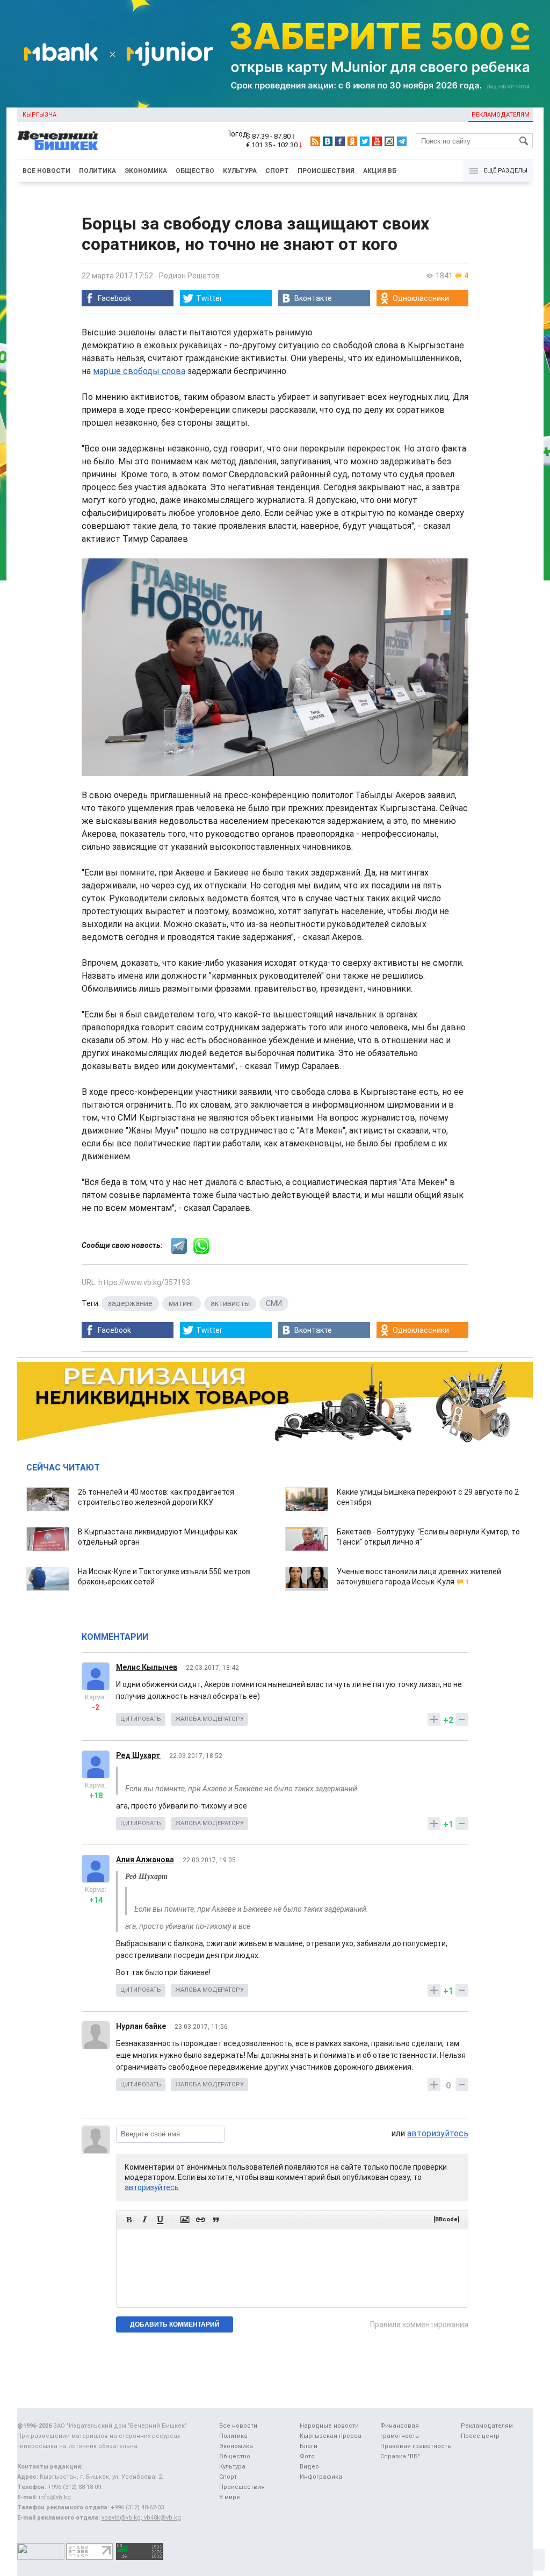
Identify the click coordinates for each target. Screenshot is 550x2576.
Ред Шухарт (138, 1755)
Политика (97, 171)
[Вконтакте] (328, 141)
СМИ (274, 1303)
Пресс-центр (480, 2436)
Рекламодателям (501, 115)
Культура (240, 171)
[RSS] (315, 141)
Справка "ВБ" (400, 2456)
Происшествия (326, 171)
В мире (230, 2497)
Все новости (46, 171)
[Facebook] (340, 141)
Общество (195, 171)
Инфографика (321, 2477)
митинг (182, 1303)
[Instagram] (389, 141)
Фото (307, 2456)
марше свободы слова (139, 371)
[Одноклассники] (352, 141)
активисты (230, 1303)
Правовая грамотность (416, 2446)
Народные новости (329, 2426)
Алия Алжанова (145, 1860)
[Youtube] (377, 141)
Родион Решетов (189, 276)
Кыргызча (39, 115)
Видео (309, 2467)
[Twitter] (365, 141)
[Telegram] (402, 141)
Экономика (146, 171)
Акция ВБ (380, 171)
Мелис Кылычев (147, 1667)
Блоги (309, 2446)
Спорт (277, 171)
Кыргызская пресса (331, 2436)
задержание (130, 1303)
